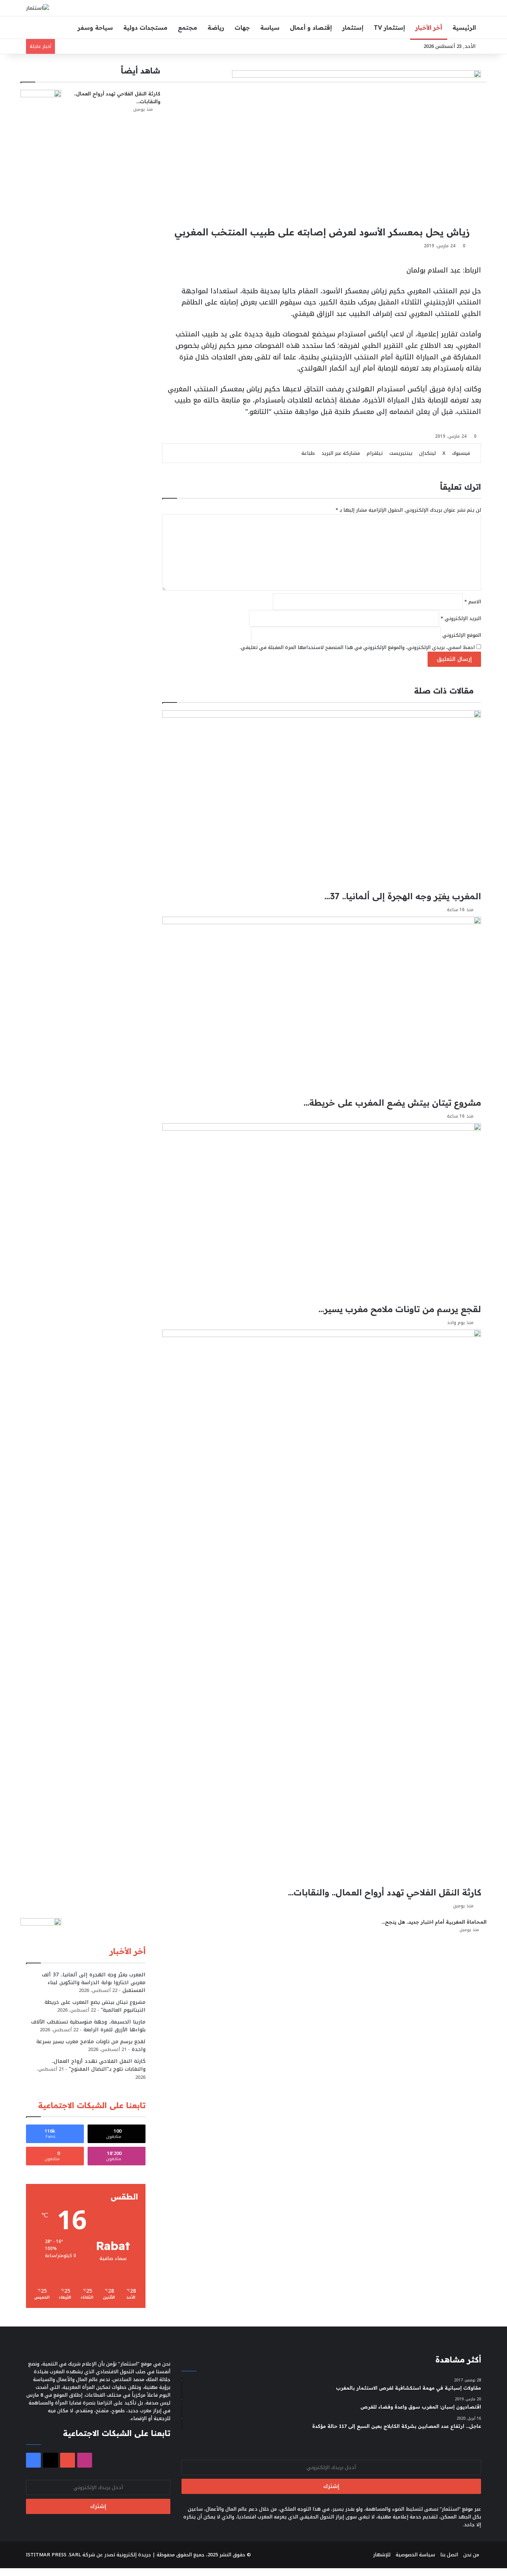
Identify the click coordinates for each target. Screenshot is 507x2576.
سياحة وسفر (95, 27)
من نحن (471, 2555)
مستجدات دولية (145, 27)
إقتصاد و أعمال (311, 27)
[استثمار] (37, 8)
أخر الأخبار (429, 27)
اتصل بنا (449, 2555)
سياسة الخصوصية (415, 2555)
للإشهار (382, 2555)
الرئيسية (464, 27)
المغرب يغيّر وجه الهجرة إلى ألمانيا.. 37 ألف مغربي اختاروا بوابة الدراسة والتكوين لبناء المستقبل (94, 1982)
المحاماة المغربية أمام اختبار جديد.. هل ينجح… (434, 1922)
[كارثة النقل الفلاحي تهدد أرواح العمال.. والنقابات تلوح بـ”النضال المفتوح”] (41, 104)
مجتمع (187, 27)
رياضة (216, 27)
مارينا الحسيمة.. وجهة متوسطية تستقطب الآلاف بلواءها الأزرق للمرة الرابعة (88, 2026)
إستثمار (353, 27)
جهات (242, 27)
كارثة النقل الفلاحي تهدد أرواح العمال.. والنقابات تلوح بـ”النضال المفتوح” (99, 2065)
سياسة (270, 27)
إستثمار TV (389, 27)
